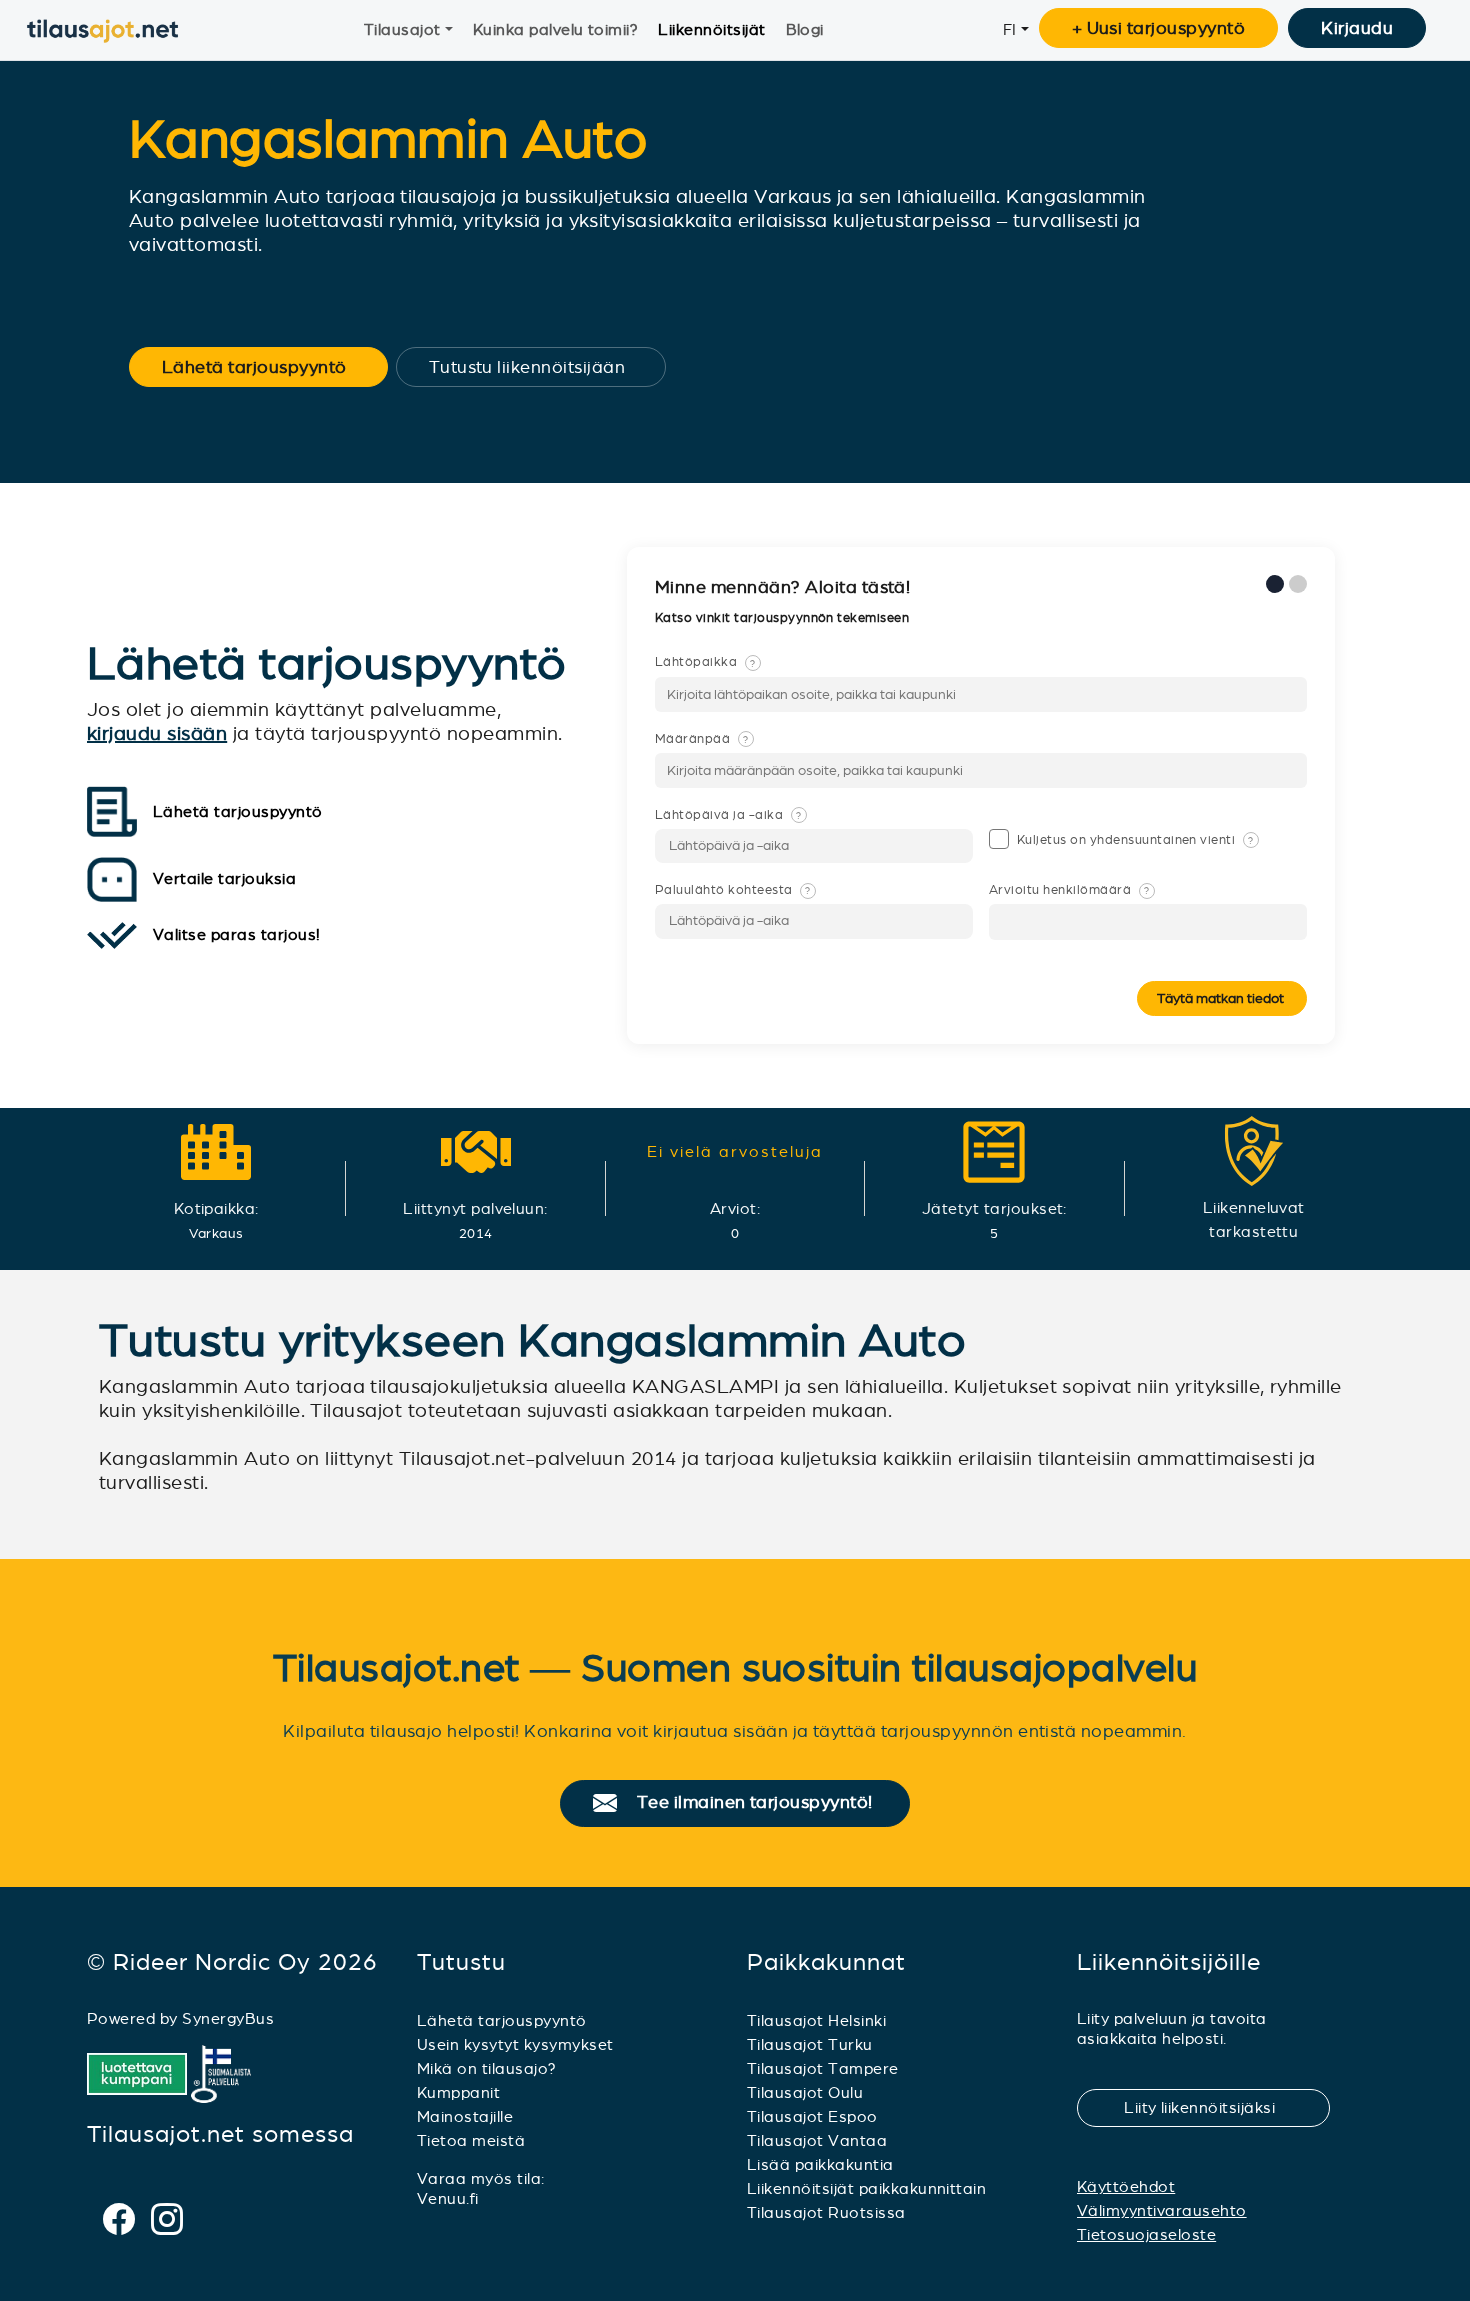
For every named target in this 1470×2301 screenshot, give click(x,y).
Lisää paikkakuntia (820, 2164)
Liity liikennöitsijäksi (1212, 2107)
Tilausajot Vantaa (817, 2140)
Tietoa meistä (471, 2140)
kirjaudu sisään (157, 733)
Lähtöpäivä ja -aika (728, 815)
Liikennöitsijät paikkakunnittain (866, 2188)
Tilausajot (402, 29)
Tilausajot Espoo (812, 2116)
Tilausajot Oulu (805, 2092)
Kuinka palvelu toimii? (556, 29)
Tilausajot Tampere (823, 2068)
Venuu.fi (448, 2198)
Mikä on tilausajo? (487, 2068)
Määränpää (702, 739)
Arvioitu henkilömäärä (1069, 890)
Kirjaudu (1357, 28)
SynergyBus (228, 2018)
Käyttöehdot (1126, 2186)
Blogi (805, 29)
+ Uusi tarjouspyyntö (1159, 28)
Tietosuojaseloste (1146, 2234)
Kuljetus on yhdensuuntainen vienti (1135, 840)
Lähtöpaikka (705, 662)
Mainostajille (465, 2116)
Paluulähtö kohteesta (733, 890)
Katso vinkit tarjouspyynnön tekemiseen (784, 618)
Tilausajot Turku (810, 2044)
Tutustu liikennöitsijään (540, 367)
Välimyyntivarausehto (1162, 2210)
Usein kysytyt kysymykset (515, 2044)
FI (1010, 29)
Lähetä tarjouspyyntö (267, 367)
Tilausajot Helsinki (816, 2020)
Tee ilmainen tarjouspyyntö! (763, 1803)
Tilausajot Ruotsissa (826, 2212)
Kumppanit (458, 2092)
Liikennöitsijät (711, 29)
